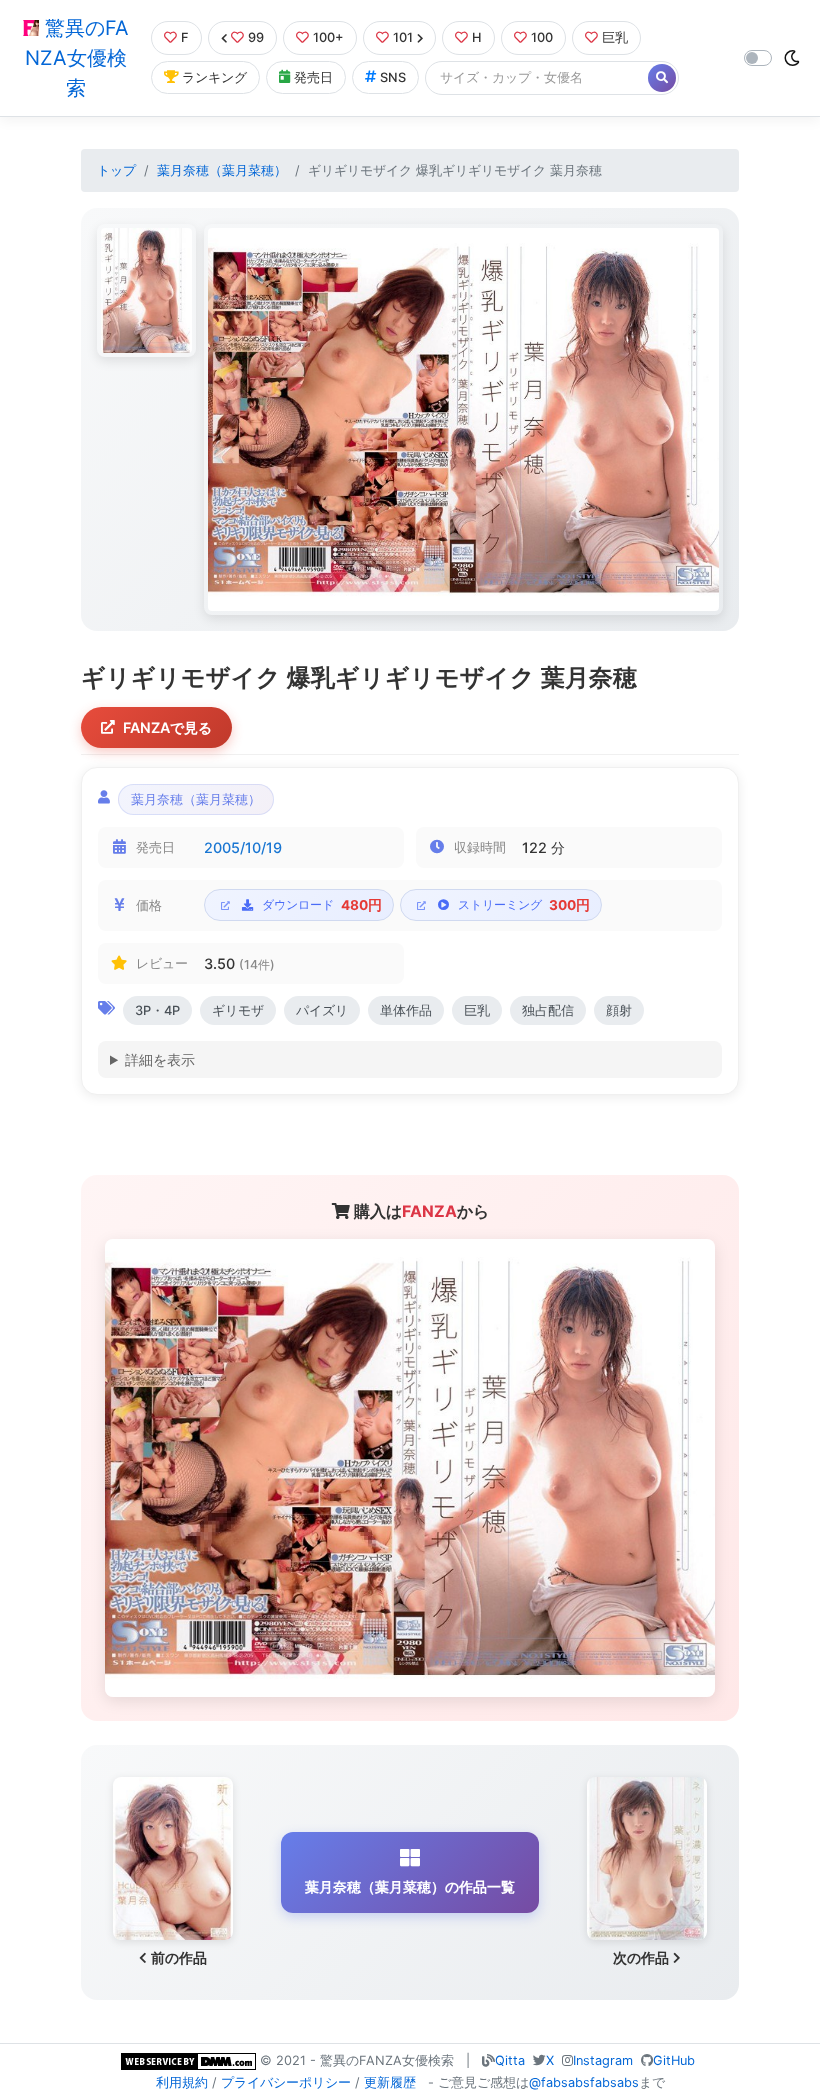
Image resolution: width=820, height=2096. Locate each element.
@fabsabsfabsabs (584, 2082)
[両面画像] (463, 419)
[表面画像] (146, 290)
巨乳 (615, 37)
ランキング (214, 77)
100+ (328, 37)
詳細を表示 (160, 1059)
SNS (393, 77)
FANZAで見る (167, 727)
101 (403, 37)
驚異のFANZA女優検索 (77, 58)
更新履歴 (390, 2082)
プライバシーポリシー (286, 2082)
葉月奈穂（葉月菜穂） (222, 170)
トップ (116, 170)
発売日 (313, 77)
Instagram (603, 2060)
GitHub (674, 2060)
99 (256, 37)
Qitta (510, 2060)
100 (542, 37)
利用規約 (182, 2082)
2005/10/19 (243, 847)
